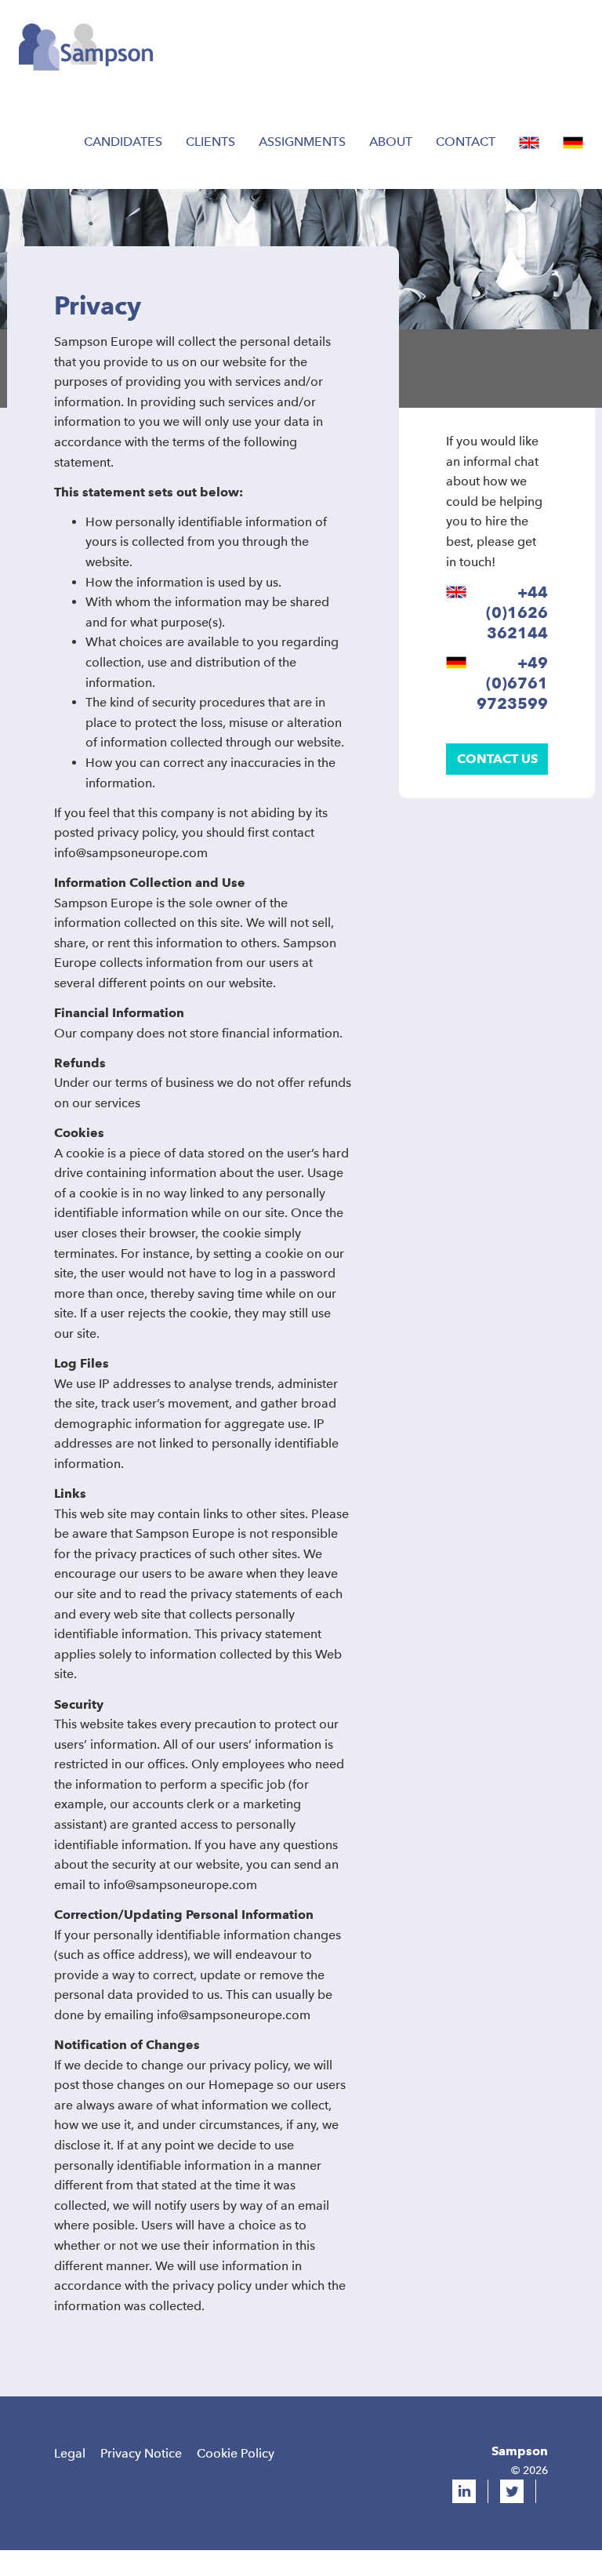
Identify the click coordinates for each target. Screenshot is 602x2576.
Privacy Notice (141, 2453)
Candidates (123, 142)
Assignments (302, 142)
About (391, 142)
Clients (210, 142)
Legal (70, 2453)
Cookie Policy (236, 2453)
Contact (466, 142)
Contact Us (497, 759)
